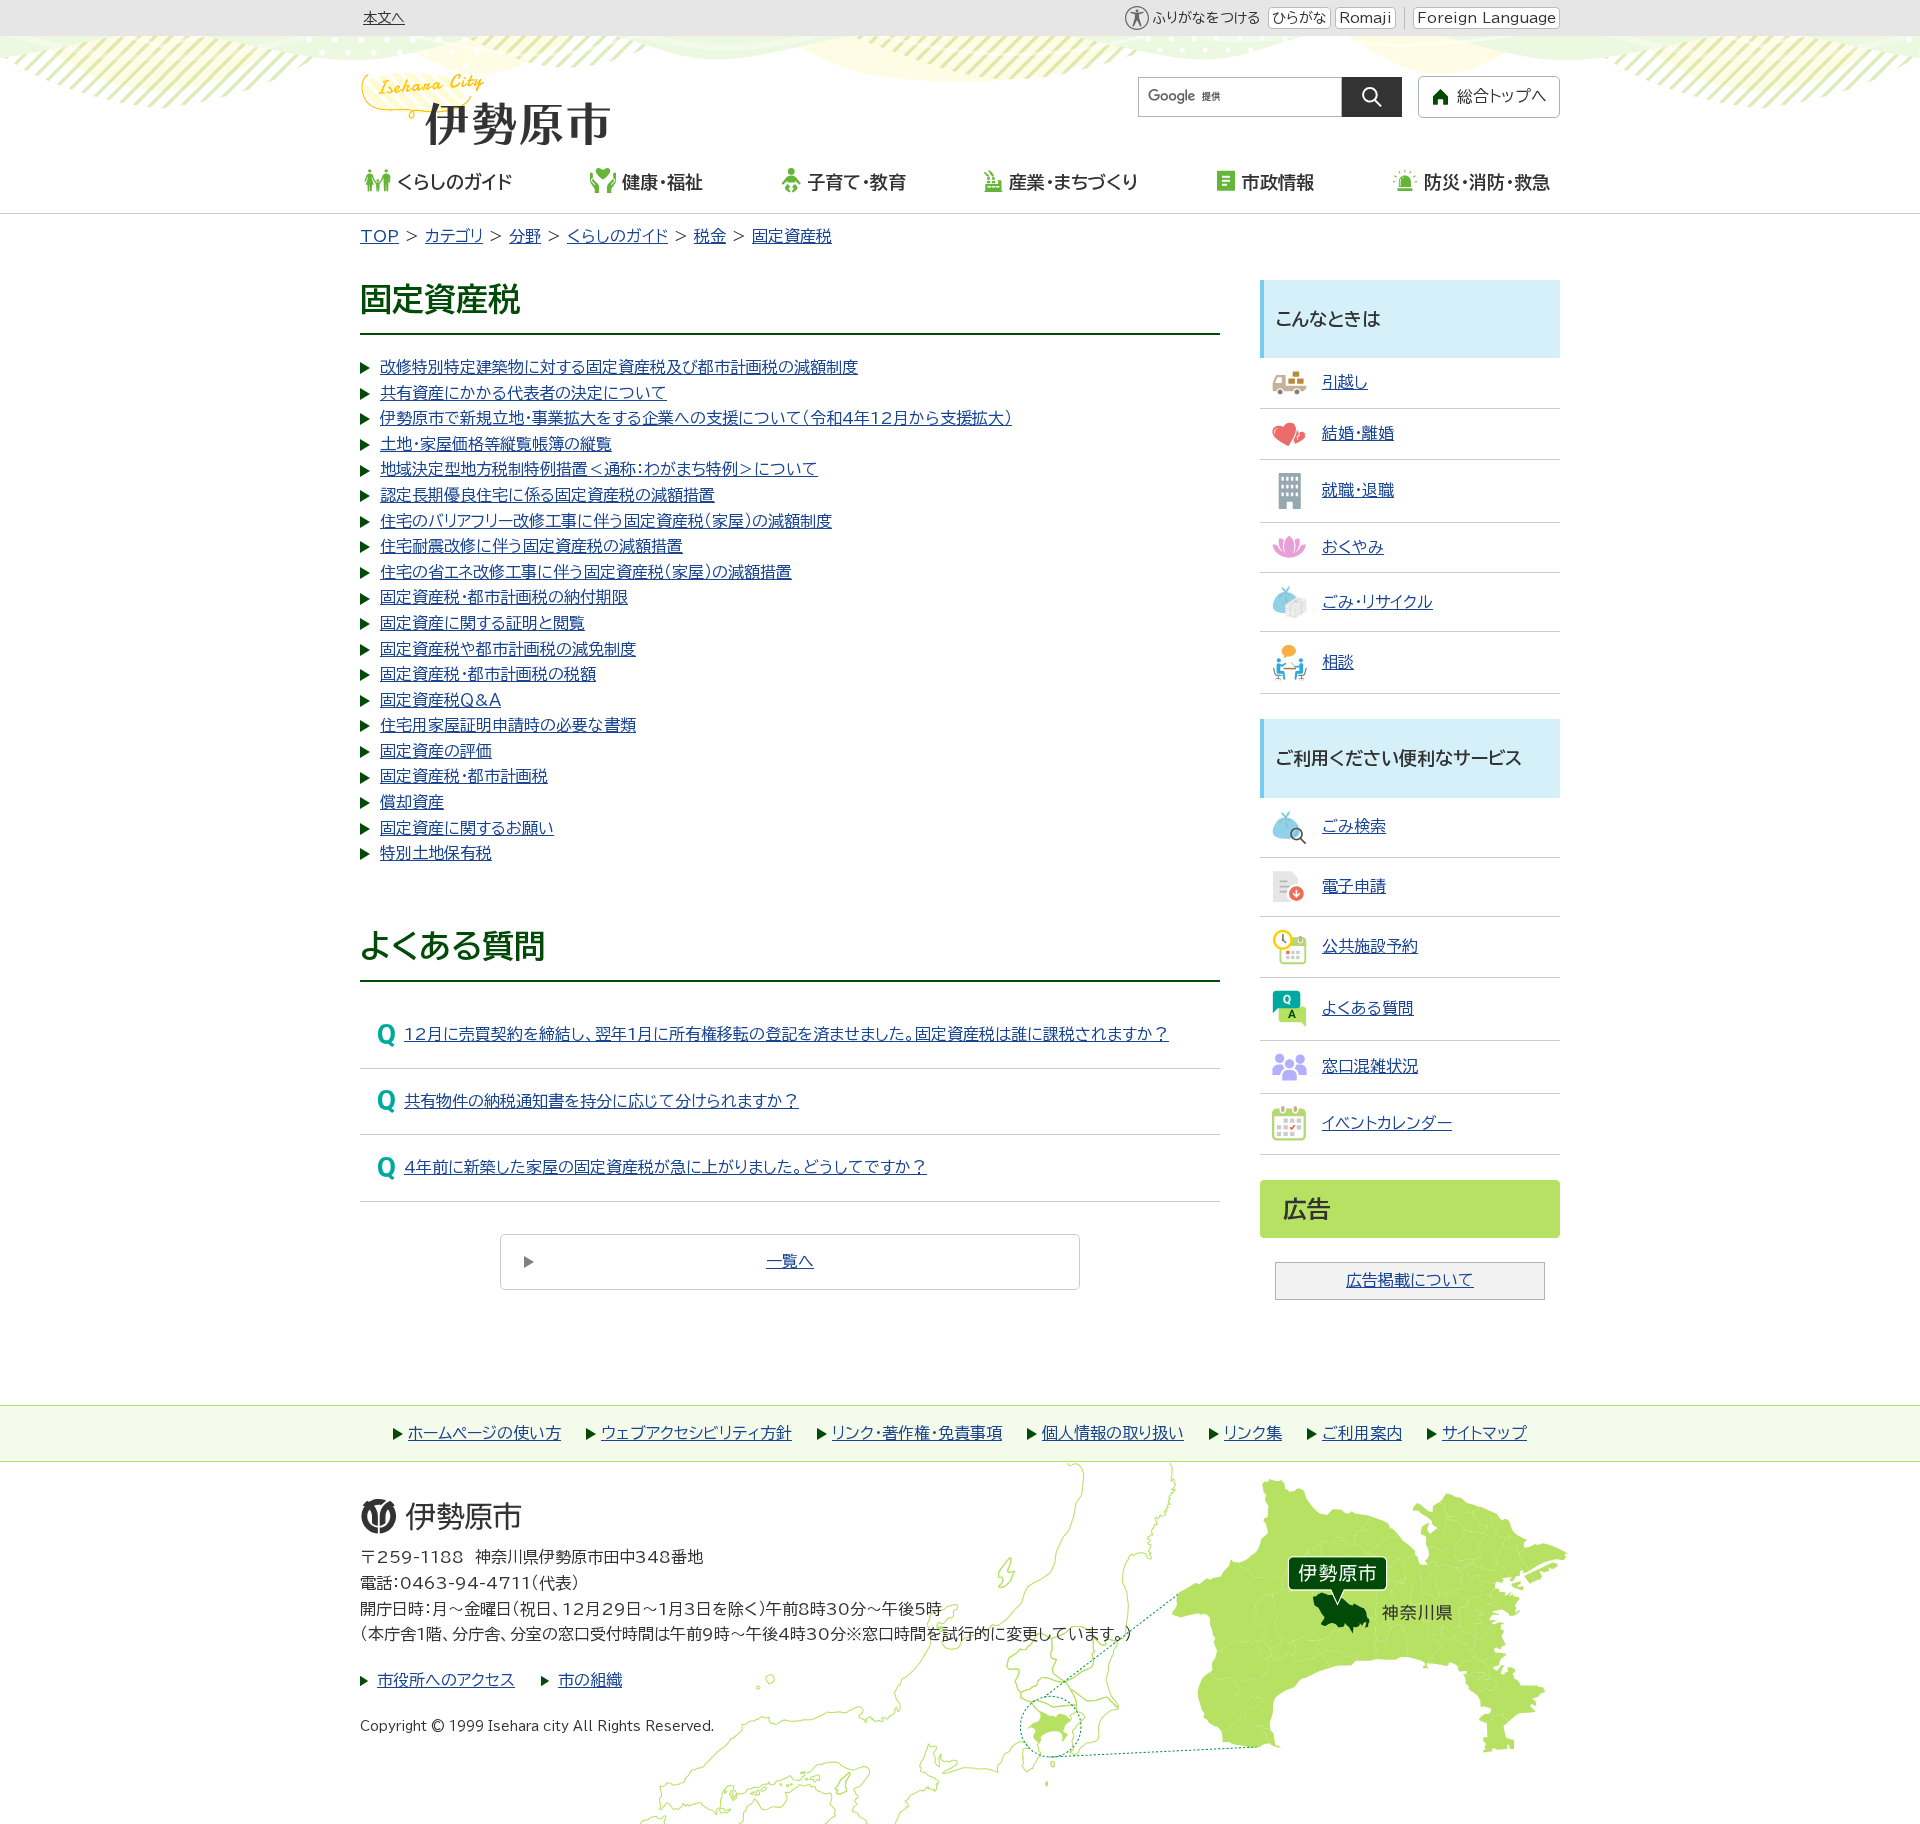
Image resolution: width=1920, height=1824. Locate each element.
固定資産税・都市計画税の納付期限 (504, 597)
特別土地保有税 (436, 853)
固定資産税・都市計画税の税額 (488, 674)
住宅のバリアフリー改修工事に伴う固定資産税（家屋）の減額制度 (606, 521)
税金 (710, 236)
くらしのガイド (454, 182)
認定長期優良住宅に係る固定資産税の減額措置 (547, 495)
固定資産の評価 (436, 751)
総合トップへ (1502, 96)
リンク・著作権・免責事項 (917, 1433)
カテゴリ (454, 236)
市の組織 (590, 1680)
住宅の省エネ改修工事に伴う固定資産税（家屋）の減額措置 (586, 572)
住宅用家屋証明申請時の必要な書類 (508, 725)
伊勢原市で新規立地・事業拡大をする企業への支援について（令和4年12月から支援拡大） (696, 418)
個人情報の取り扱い (1113, 1433)
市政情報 (1278, 182)
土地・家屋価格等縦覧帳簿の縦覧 (496, 444)
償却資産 (412, 802)
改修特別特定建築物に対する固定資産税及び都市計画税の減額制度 (619, 367)
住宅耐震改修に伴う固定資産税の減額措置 (531, 546)
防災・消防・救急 (1487, 182)
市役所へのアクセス (446, 1680)
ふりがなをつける (1206, 18)
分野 (525, 236)
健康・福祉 (662, 182)
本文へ (384, 18)
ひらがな (1299, 18)
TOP (379, 236)
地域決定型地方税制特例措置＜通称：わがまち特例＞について (599, 469)
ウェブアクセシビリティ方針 (696, 1433)
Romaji (1365, 18)
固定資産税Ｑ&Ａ (440, 700)
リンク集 (1253, 1433)
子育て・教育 (856, 182)
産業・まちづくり (1073, 182)
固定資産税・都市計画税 (464, 776)
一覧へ (790, 1261)
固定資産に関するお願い (467, 828)
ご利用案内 (1362, 1433)
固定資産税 (792, 236)
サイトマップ (1484, 1433)
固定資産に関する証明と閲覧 (482, 623)
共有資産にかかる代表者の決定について (523, 393)
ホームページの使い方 (484, 1433)
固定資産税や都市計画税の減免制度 (508, 649)
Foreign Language (1486, 18)
